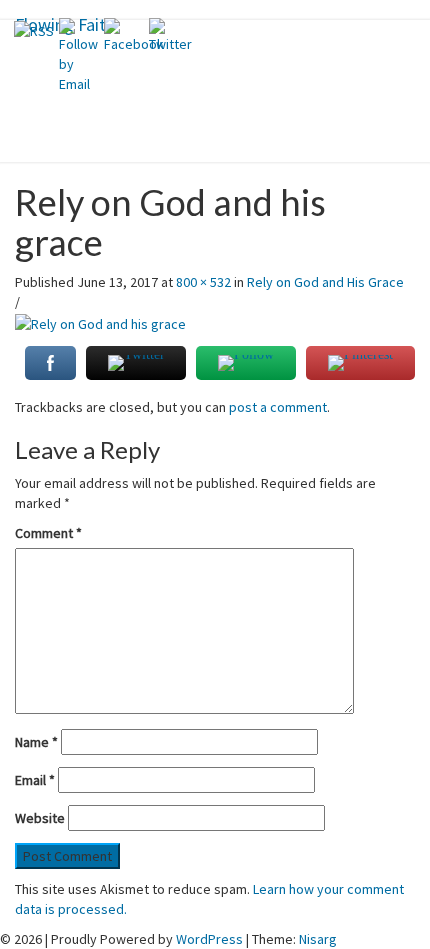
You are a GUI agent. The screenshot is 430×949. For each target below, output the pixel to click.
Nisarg (318, 939)
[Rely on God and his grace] (100, 322)
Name (36, 742)
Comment (48, 533)
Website (40, 818)
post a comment (278, 407)
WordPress (209, 939)
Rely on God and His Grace (325, 282)
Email (35, 780)
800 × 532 (203, 282)
